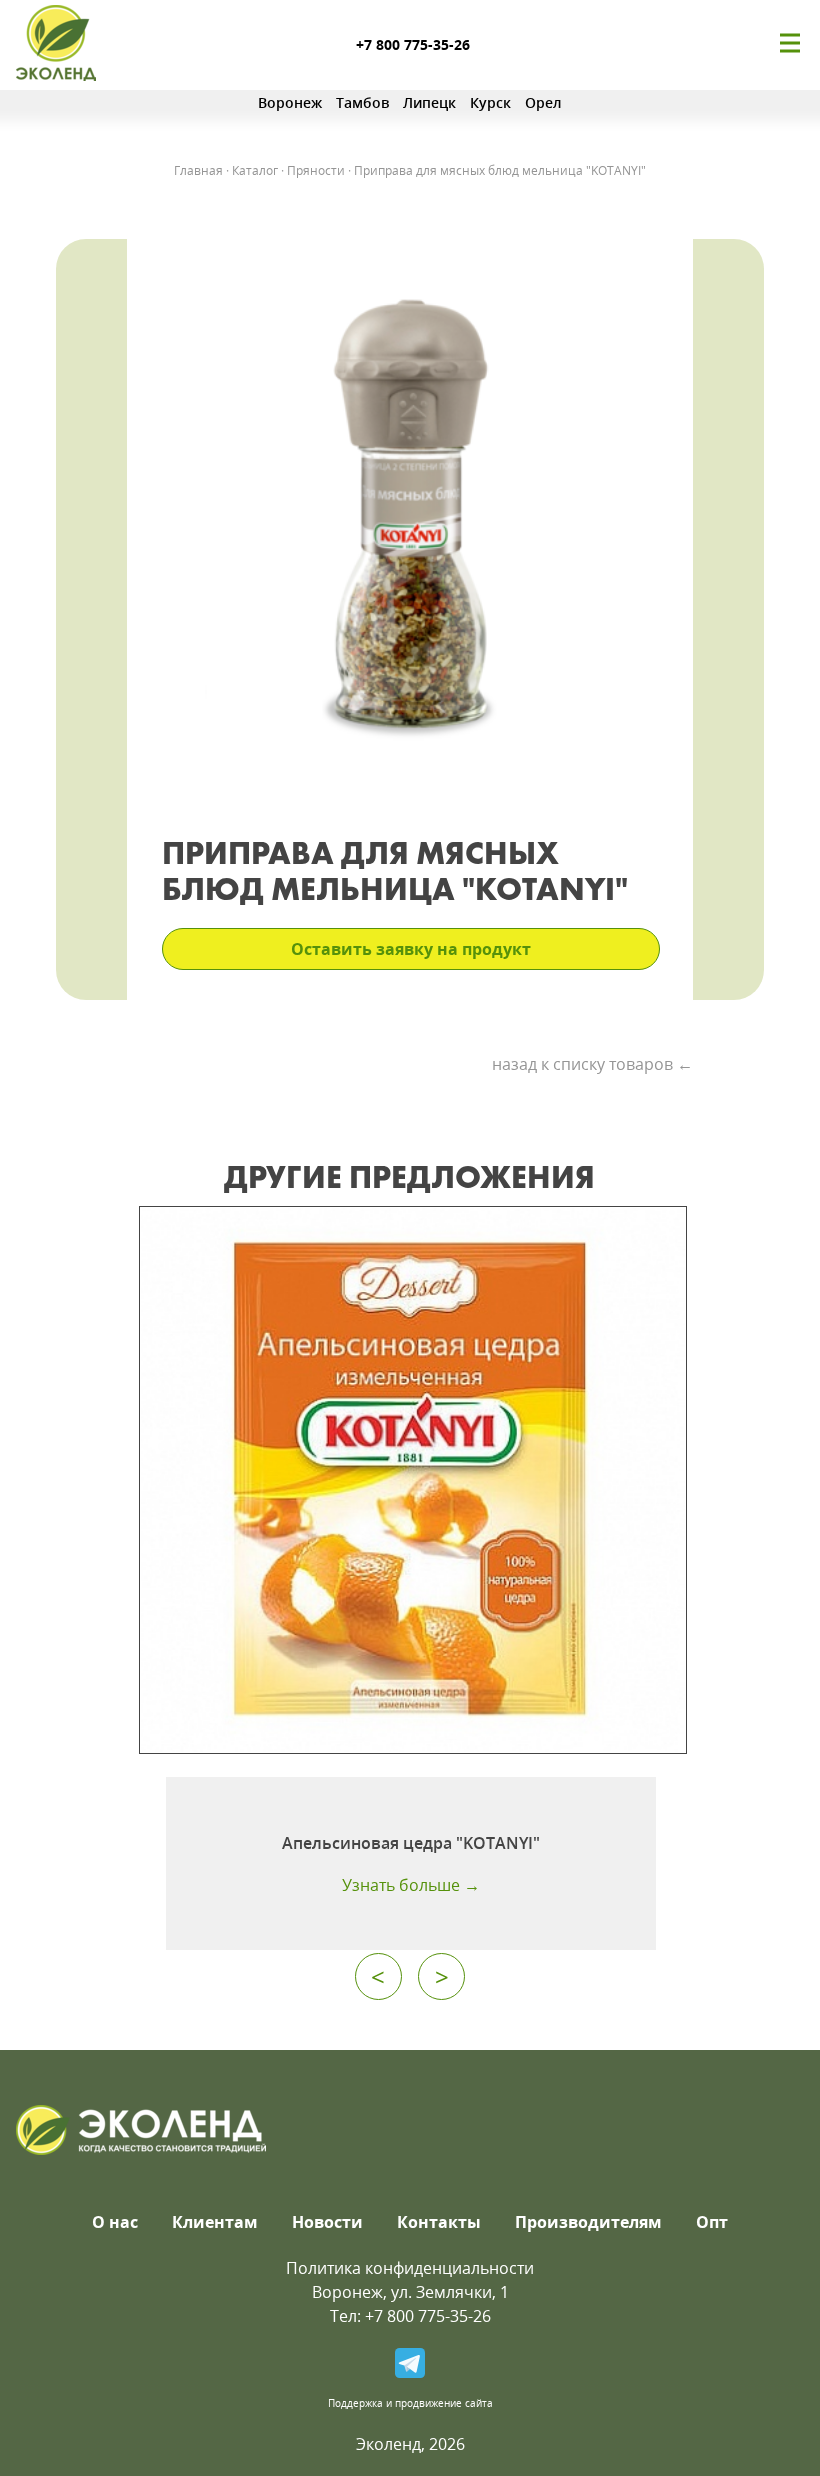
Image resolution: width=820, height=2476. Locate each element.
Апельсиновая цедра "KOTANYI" (411, 1843)
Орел (543, 102)
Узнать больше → (411, 1885)
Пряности (316, 170)
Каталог (255, 170)
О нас (115, 2222)
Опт (712, 2222)
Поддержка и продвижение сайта (410, 2403)
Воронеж (290, 102)
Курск (490, 102)
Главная (198, 170)
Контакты (439, 2222)
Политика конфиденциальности (410, 2268)
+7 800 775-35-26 (413, 44)
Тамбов (362, 102)
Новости (327, 2222)
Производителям (588, 2222)
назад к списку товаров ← (592, 1064)
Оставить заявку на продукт (411, 949)
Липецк (429, 102)
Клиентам (215, 2222)
